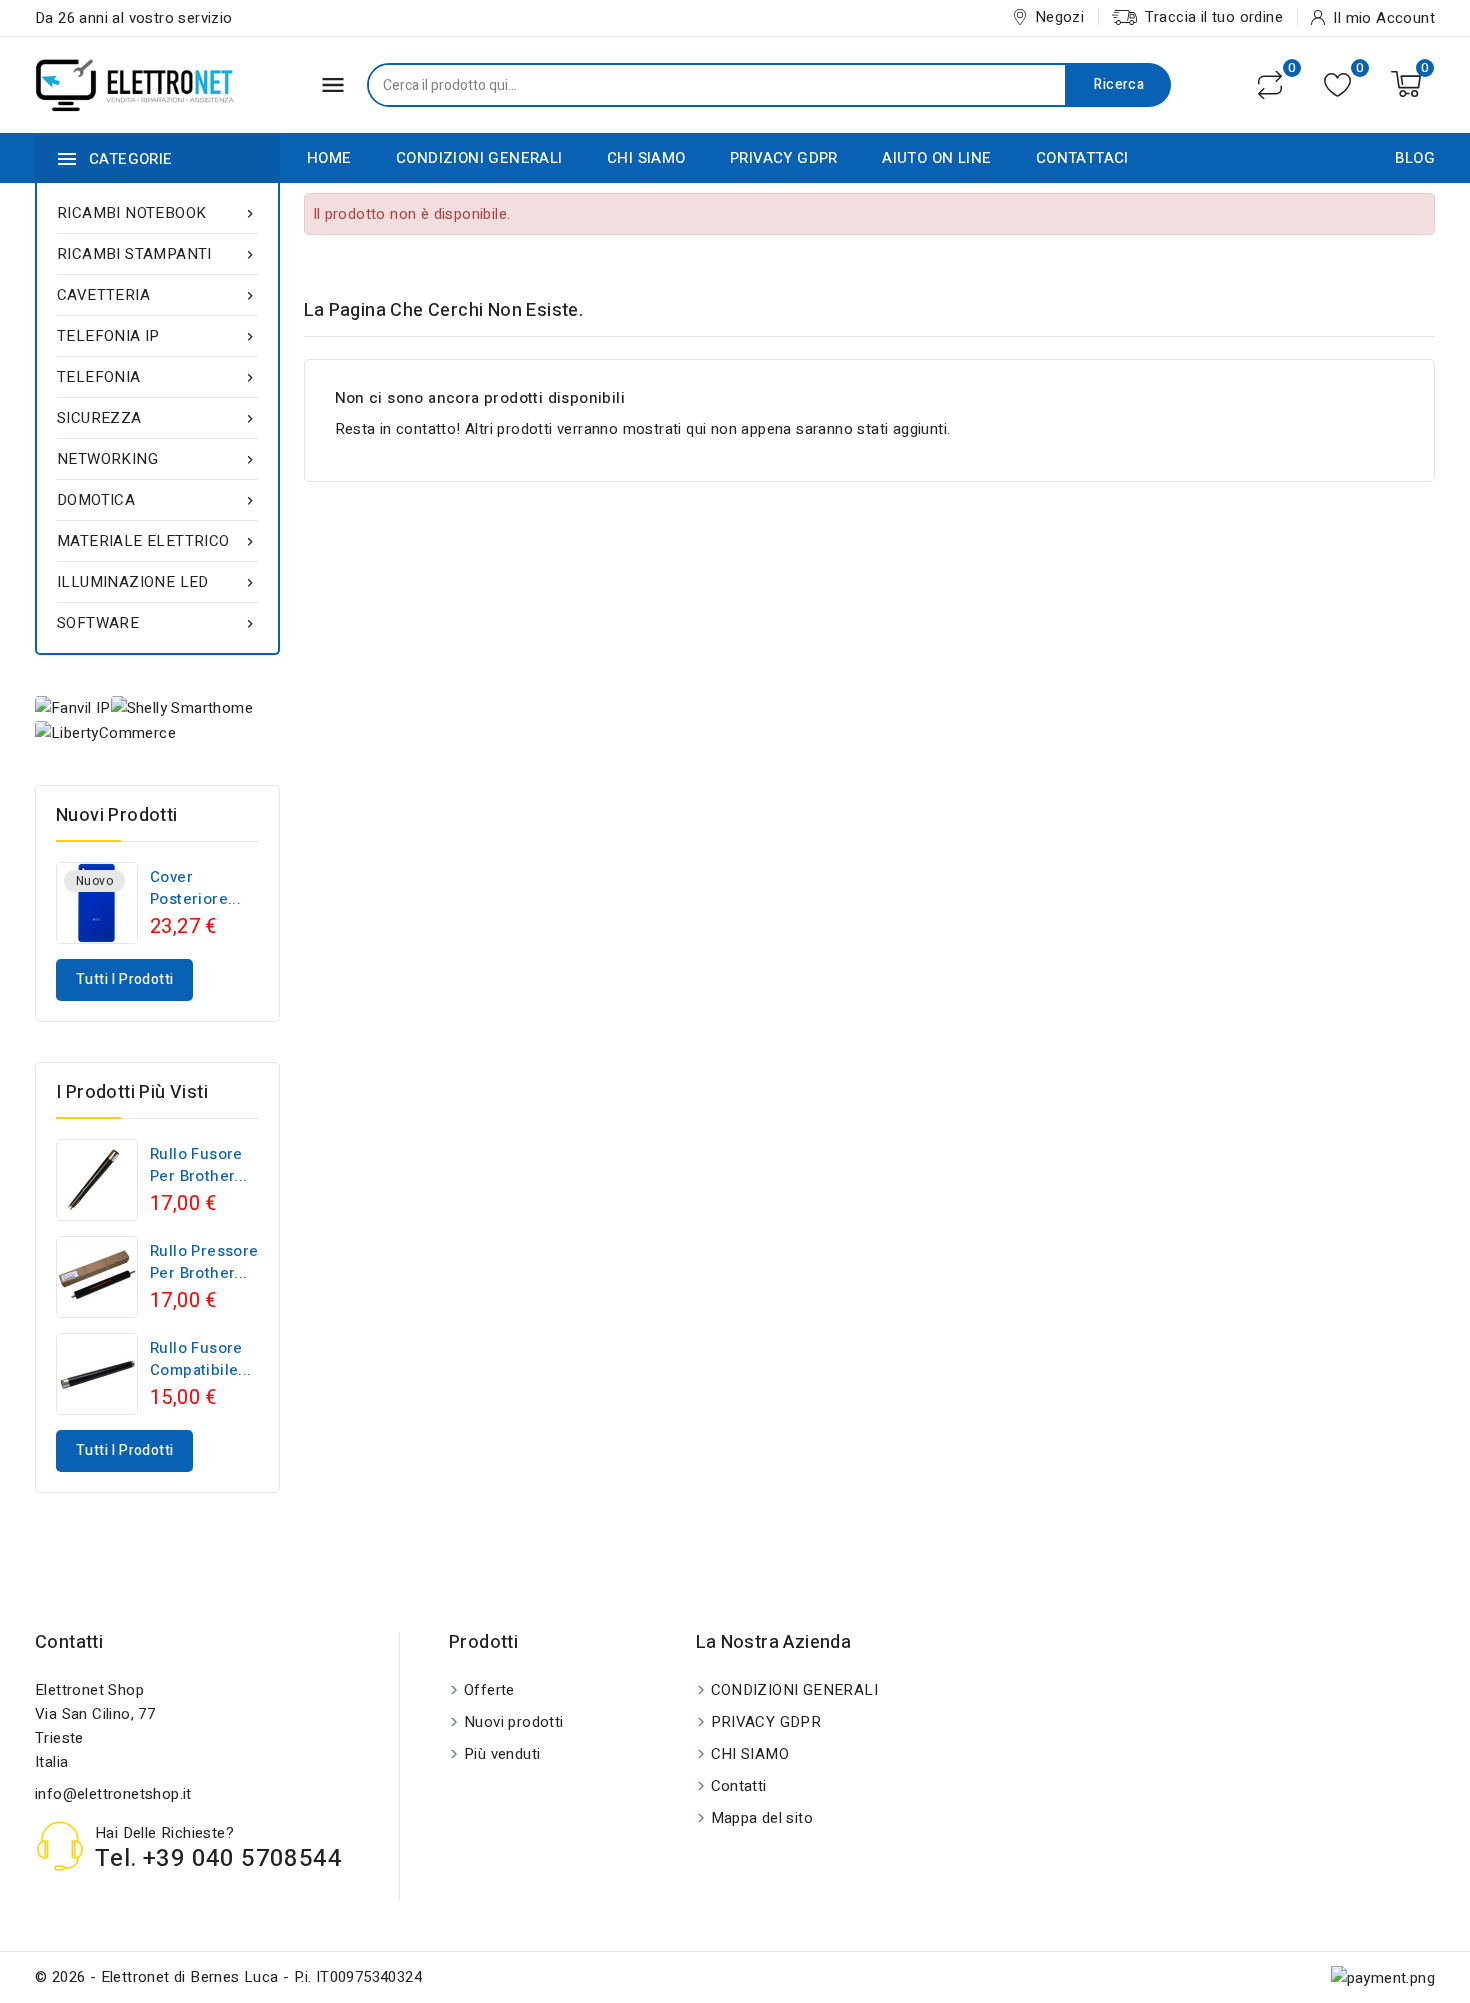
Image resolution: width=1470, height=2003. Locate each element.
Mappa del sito (762, 1818)
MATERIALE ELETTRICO (157, 541)
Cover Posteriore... (195, 888)
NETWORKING (157, 459)
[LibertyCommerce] (105, 732)
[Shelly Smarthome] (182, 707)
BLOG (1415, 158)
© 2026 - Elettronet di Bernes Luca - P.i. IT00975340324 (228, 1977)
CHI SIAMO (646, 158)
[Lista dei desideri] (1337, 84)
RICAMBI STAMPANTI (157, 254)
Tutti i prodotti (124, 979)
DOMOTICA (157, 500)
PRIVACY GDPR (784, 158)
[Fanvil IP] (73, 707)
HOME (329, 158)
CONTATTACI (1082, 158)
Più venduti (502, 1754)
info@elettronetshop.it (113, 1794)
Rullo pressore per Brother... (204, 1262)
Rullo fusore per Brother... (199, 1165)
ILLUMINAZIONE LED (157, 582)
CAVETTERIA (157, 295)
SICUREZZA (157, 418)
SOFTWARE (157, 623)
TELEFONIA (157, 377)
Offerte (489, 1690)
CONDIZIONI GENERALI (479, 158)
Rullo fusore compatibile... (201, 1359)
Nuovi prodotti (514, 1722)
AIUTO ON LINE (936, 158)
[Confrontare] (1270, 85)
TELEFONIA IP (157, 336)
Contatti (69, 1642)
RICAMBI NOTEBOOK (157, 213)
